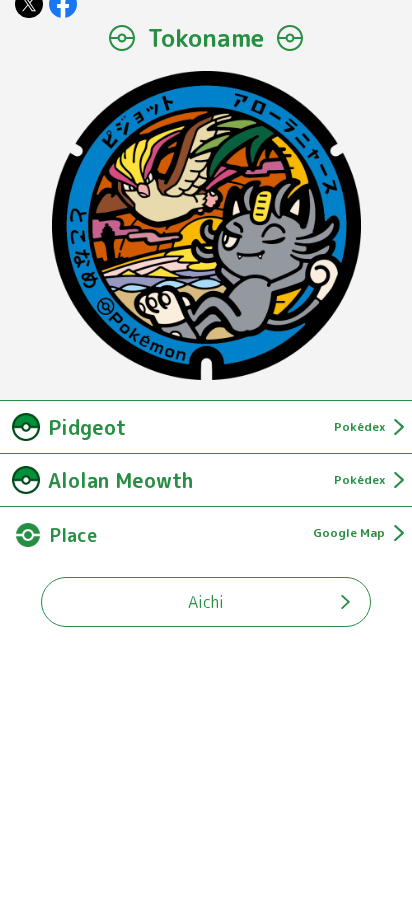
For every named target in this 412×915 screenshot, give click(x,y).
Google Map (349, 532)
